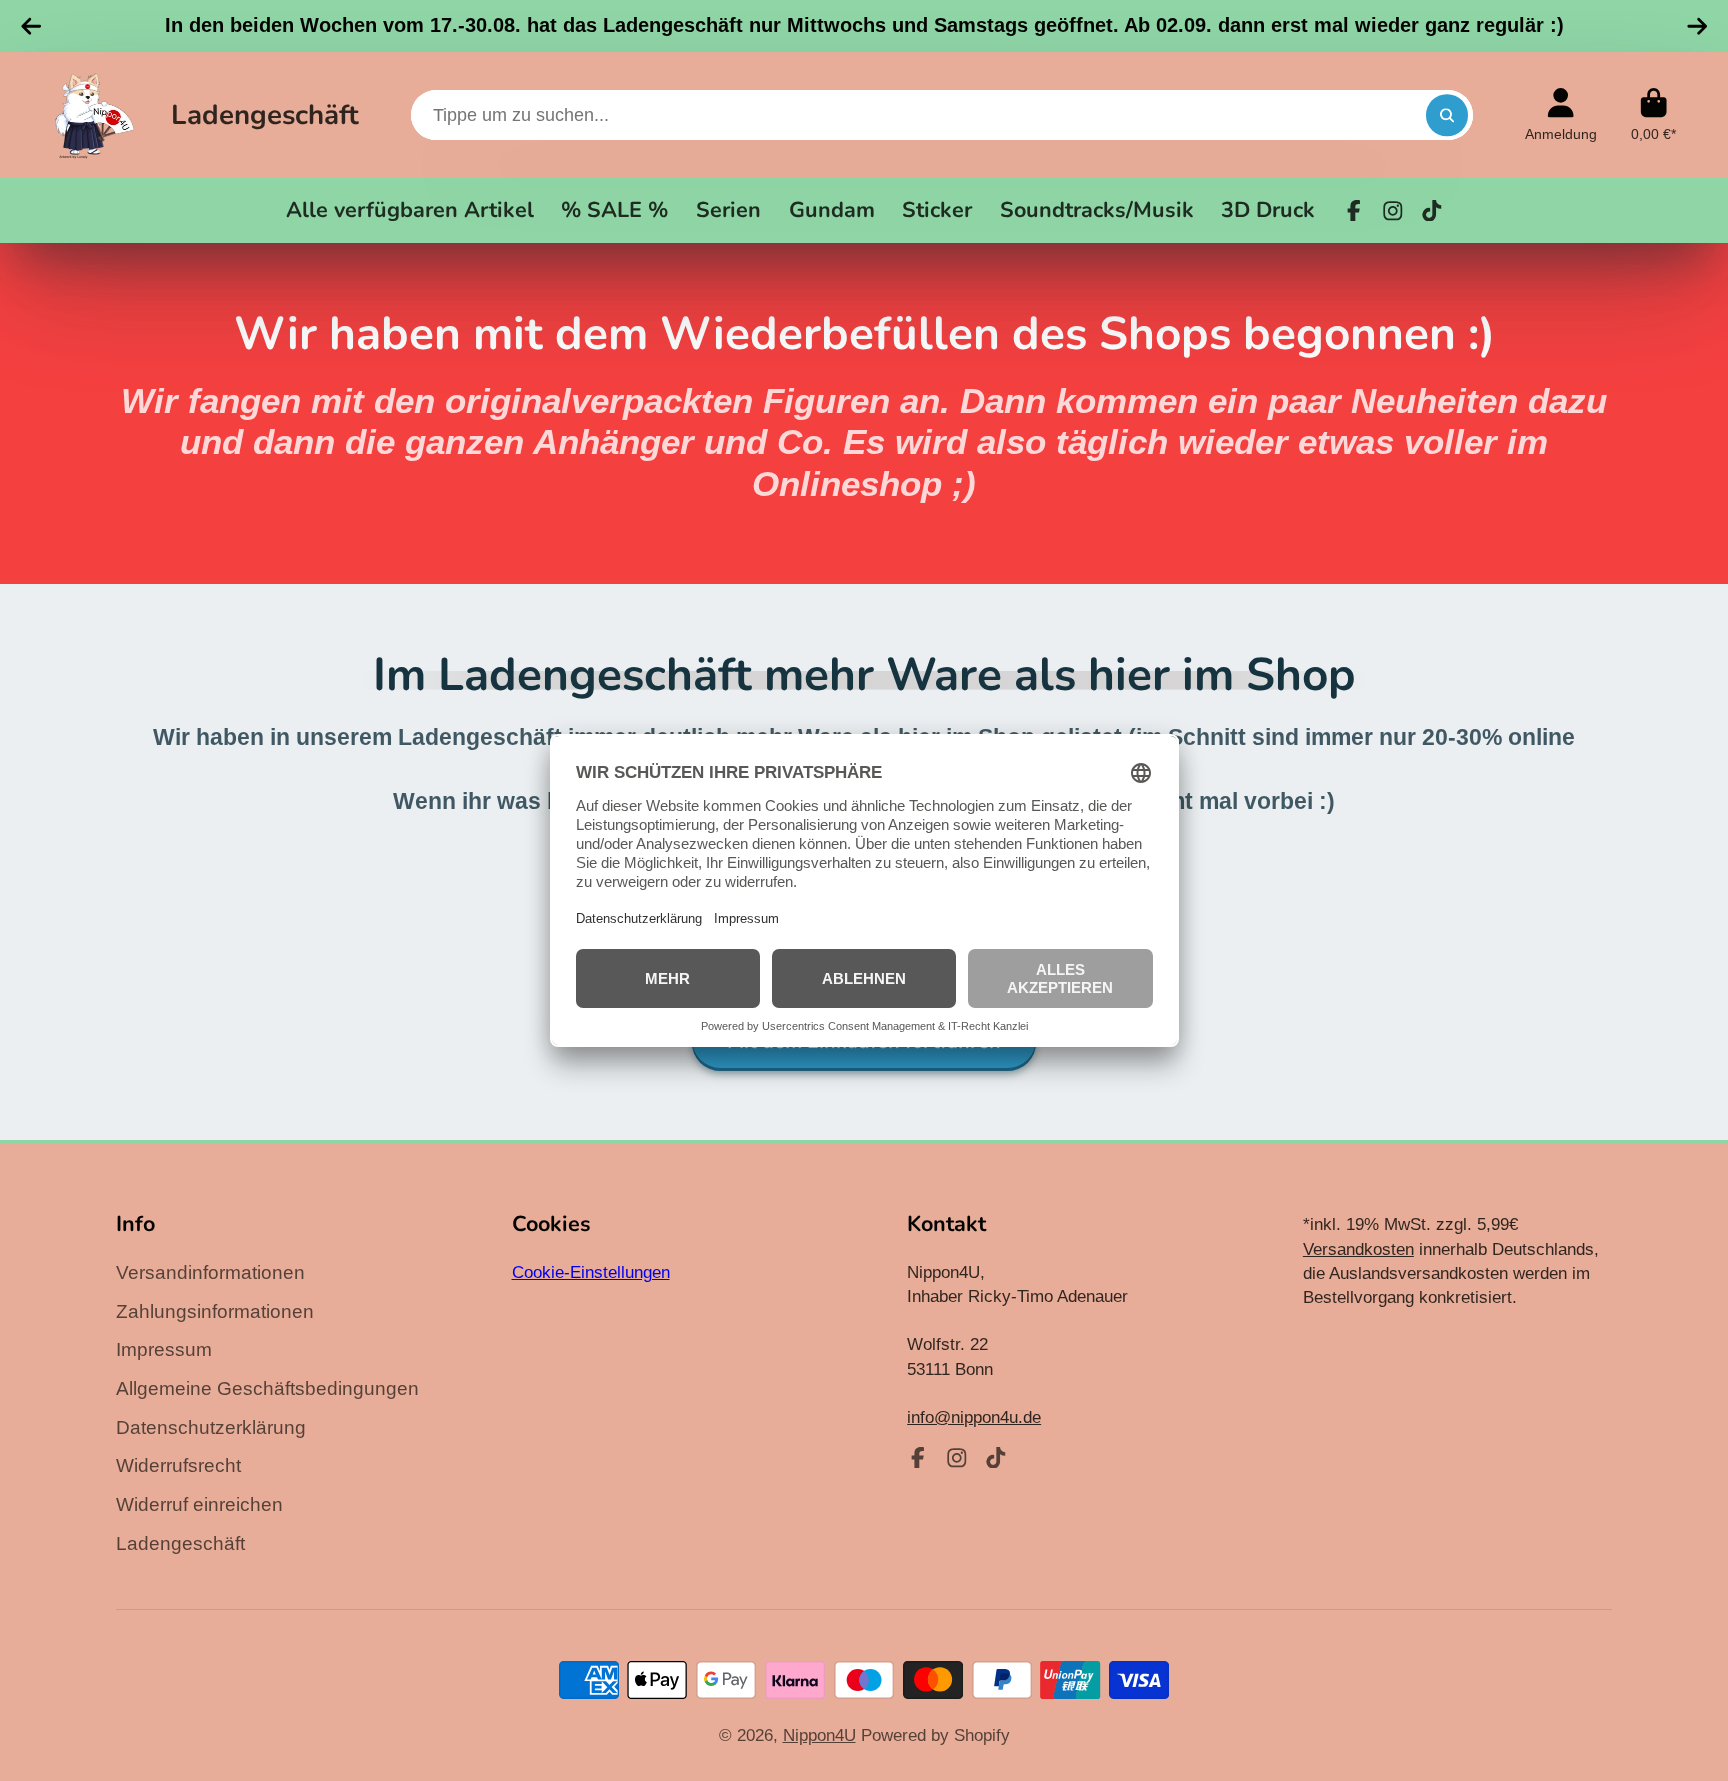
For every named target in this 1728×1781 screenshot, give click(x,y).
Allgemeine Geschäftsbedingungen (267, 1388)
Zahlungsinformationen (215, 1311)
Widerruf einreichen (199, 1504)
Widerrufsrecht (178, 1465)
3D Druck (1268, 210)
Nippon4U (819, 1735)
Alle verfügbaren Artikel (410, 210)
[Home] (94, 115)
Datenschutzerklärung (211, 1427)
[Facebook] (1354, 211)
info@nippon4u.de (974, 1417)
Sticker (937, 210)
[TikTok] (1432, 211)
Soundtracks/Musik (1097, 210)
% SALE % (614, 210)
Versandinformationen (210, 1272)
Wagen (1653, 115)
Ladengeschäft (265, 115)
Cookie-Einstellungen (591, 1272)
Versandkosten (1358, 1249)
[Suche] (1446, 114)
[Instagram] (1393, 211)
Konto (1561, 115)
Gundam (832, 210)
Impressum (164, 1349)
